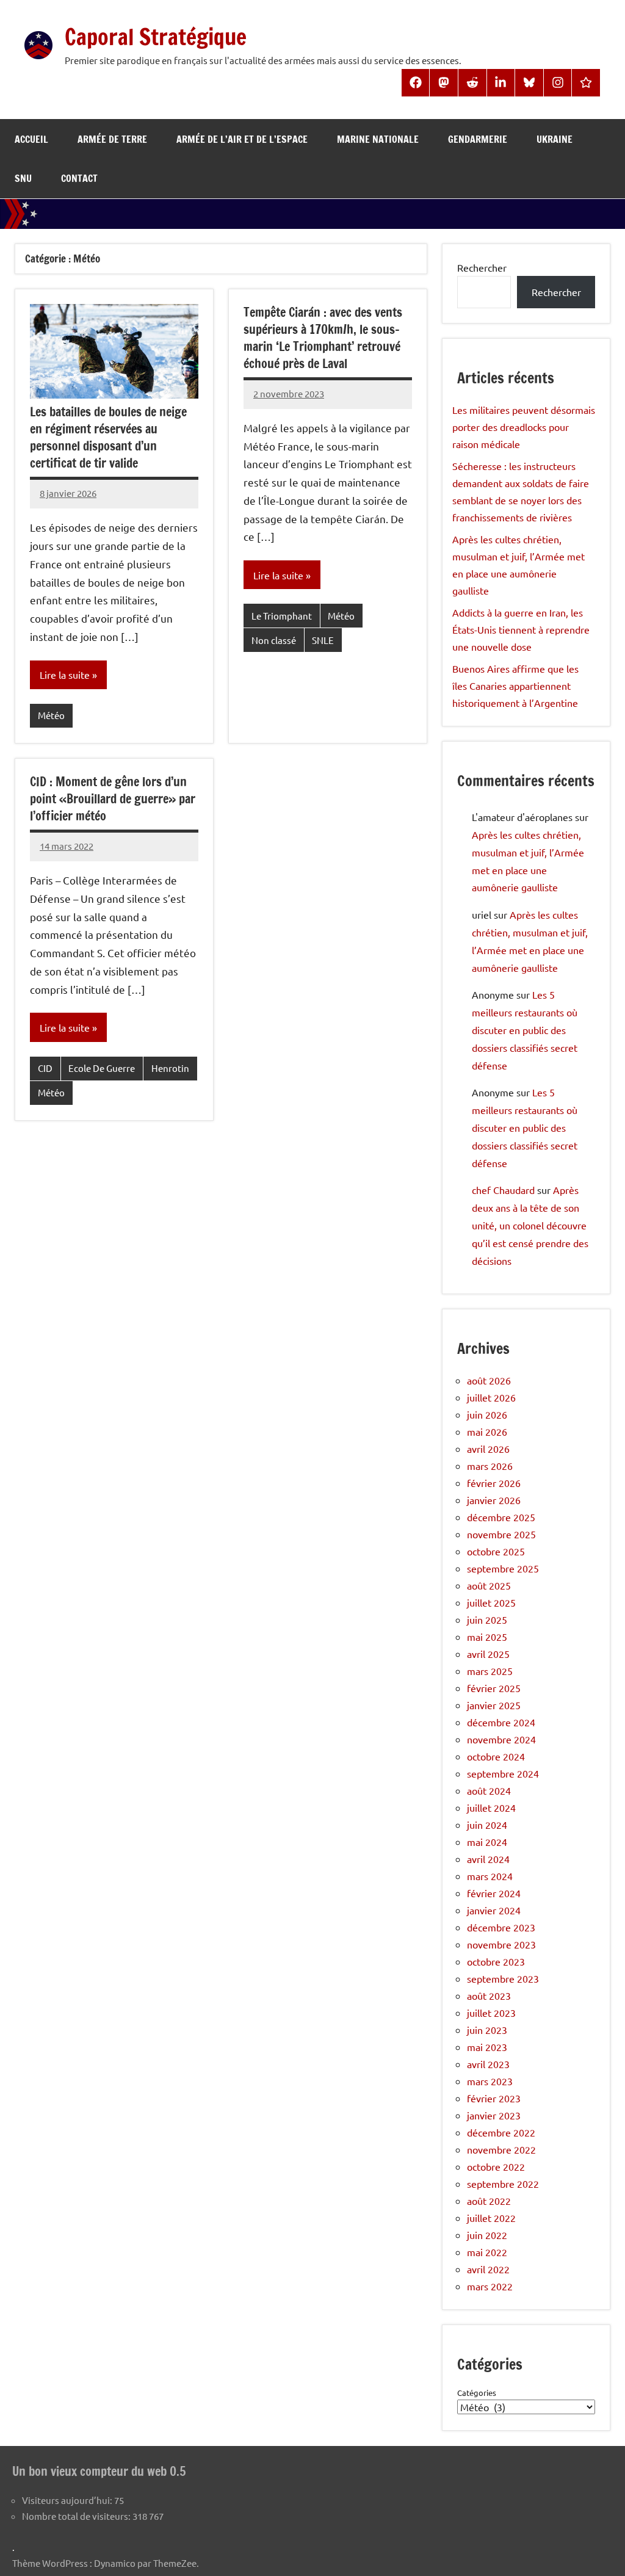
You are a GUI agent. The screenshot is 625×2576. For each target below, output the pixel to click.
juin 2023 (487, 2030)
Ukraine (555, 139)
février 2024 (494, 1893)
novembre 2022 (501, 2149)
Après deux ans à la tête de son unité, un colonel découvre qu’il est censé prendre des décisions (530, 1225)
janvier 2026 (494, 1500)
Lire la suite (65, 675)
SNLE (323, 640)
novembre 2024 (501, 1739)
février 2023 (494, 2098)
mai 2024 (487, 1842)
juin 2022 (487, 2235)
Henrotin (170, 1068)
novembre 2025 (501, 1534)
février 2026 (494, 1483)
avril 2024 (488, 1859)
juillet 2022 (491, 2218)
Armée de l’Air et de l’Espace (242, 139)
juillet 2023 (491, 2013)
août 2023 (489, 1995)
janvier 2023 (494, 2115)
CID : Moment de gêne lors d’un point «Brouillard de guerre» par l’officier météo (113, 799)
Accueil (31, 139)
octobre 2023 (496, 1961)
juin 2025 (487, 1619)
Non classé (274, 640)
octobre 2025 (496, 1551)
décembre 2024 (501, 1722)
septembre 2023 (503, 1978)
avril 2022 (488, 2269)
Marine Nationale (378, 139)
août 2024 (489, 1790)
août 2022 (489, 2201)
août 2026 (489, 1380)
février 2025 (494, 1688)
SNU (23, 178)
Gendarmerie (478, 139)
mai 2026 (487, 1431)
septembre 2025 (503, 1568)
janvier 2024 (494, 1910)
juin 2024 (487, 1825)
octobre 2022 (496, 2166)
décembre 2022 (501, 2132)
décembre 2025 (501, 1517)
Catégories (477, 2393)
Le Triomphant (282, 616)
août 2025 (489, 1585)
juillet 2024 (491, 1807)
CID (45, 1068)
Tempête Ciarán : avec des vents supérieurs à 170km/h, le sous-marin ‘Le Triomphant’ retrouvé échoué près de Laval (323, 338)
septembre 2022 (503, 2183)
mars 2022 (490, 2286)
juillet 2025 (491, 1602)
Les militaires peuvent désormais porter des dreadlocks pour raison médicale (524, 427)
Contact (79, 178)
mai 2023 (487, 2047)
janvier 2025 (494, 1705)
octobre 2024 (496, 1756)
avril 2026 (488, 1449)
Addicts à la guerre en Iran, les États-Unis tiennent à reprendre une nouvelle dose (521, 629)
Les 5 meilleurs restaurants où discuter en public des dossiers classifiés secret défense (525, 1029)
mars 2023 (490, 2081)
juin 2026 (487, 1414)
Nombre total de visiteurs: (77, 2516)
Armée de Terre (112, 139)
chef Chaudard (503, 1190)
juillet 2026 (491, 1397)
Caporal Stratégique (156, 37)
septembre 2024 (503, 1773)
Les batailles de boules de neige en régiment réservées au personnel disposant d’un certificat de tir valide (108, 437)
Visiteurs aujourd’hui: (68, 2500)
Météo (51, 715)
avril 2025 (488, 1654)
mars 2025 (490, 1671)
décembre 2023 (501, 1927)
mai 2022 (487, 2252)
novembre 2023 (501, 1944)
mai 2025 (487, 1637)
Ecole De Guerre (102, 1068)
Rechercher (482, 267)
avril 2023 (488, 2064)
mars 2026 (490, 1466)
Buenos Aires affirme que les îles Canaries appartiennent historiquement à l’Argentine (515, 686)
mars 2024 (490, 1876)
